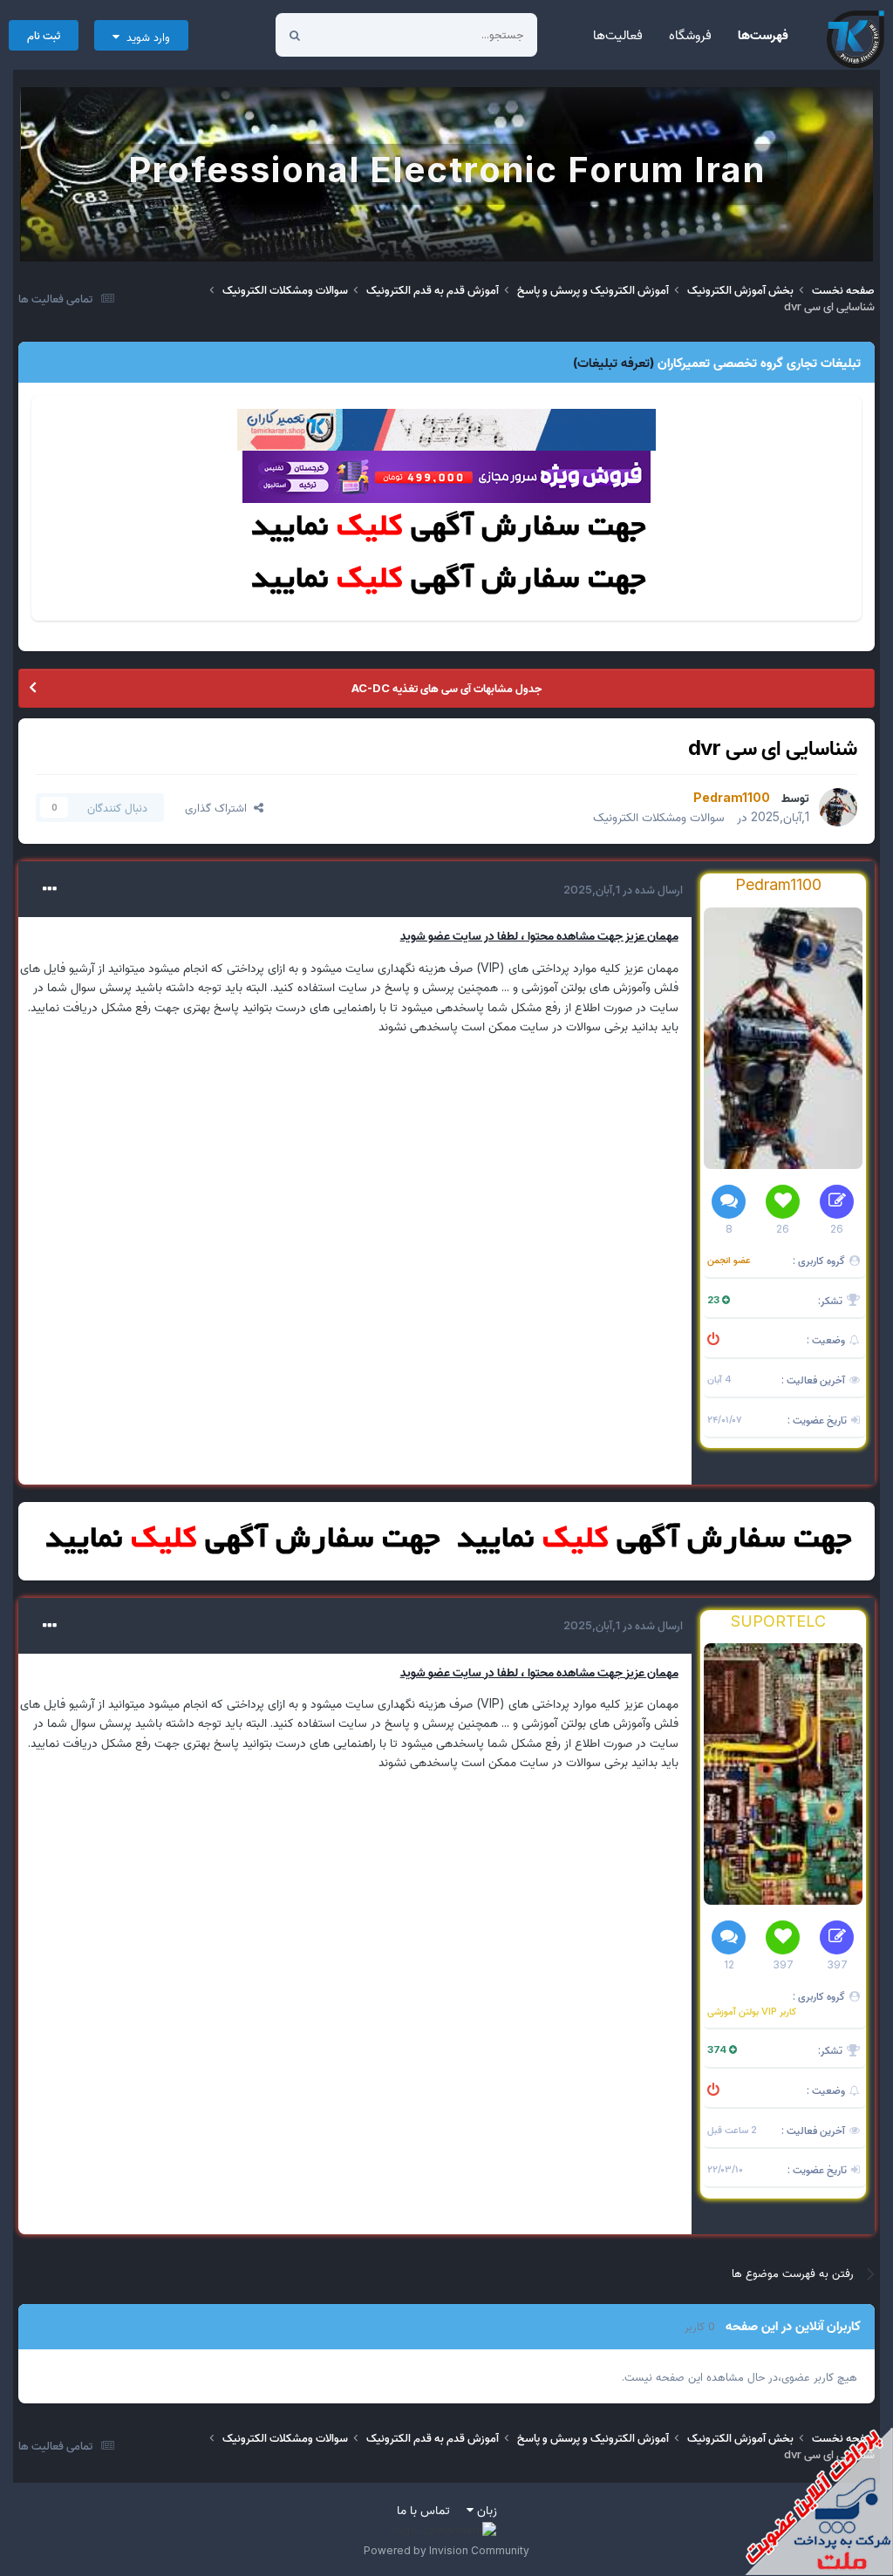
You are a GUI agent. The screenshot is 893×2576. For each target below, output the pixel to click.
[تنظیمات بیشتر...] (50, 889)
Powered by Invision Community (446, 2550)
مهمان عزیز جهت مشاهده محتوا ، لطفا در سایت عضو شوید (539, 935)
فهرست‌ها (763, 34)
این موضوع (361, 34)
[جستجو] (295, 35)
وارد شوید (145, 37)
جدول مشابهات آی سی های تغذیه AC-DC (446, 688)
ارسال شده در (623, 889)
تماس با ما (423, 2509)
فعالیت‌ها (618, 34)
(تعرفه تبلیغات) (614, 362)
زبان (485, 2509)
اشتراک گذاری (219, 807)
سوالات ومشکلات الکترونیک (659, 816)
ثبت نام (44, 35)
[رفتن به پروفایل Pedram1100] (838, 807)
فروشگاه (690, 34)
